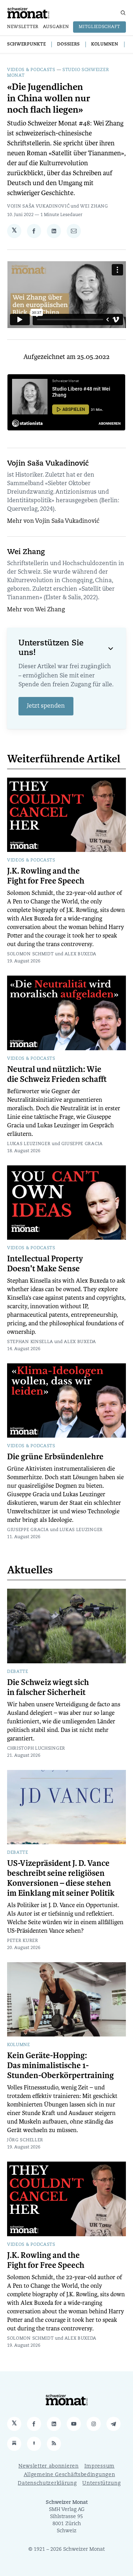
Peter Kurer (23, 1941)
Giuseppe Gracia (82, 1144)
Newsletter (23, 27)
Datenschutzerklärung (47, 2483)
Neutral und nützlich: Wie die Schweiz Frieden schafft (57, 1074)
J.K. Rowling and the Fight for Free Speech (46, 876)
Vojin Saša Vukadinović (38, 206)
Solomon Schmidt (31, 954)
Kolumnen (105, 44)
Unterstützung (101, 2483)
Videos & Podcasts (31, 70)
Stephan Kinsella (30, 1342)
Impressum (99, 2466)
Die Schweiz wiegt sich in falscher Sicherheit (48, 1687)
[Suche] (123, 13)
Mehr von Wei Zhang (36, 610)
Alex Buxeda (81, 954)
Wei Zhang (94, 206)
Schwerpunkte (26, 44)
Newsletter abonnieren (49, 2466)
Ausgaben (56, 27)
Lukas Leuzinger (29, 1144)
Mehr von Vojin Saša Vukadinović (53, 521)
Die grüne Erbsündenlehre (55, 1457)
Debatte (18, 1672)
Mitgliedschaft (99, 27)
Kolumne (19, 2045)
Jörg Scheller (25, 2140)
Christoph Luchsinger (36, 1749)
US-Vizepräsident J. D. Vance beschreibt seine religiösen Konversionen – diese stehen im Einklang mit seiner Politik (61, 1878)
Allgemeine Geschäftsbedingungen (70, 2475)
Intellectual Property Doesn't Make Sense (45, 1264)
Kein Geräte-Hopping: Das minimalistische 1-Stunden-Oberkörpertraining (60, 2066)
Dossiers (68, 44)
